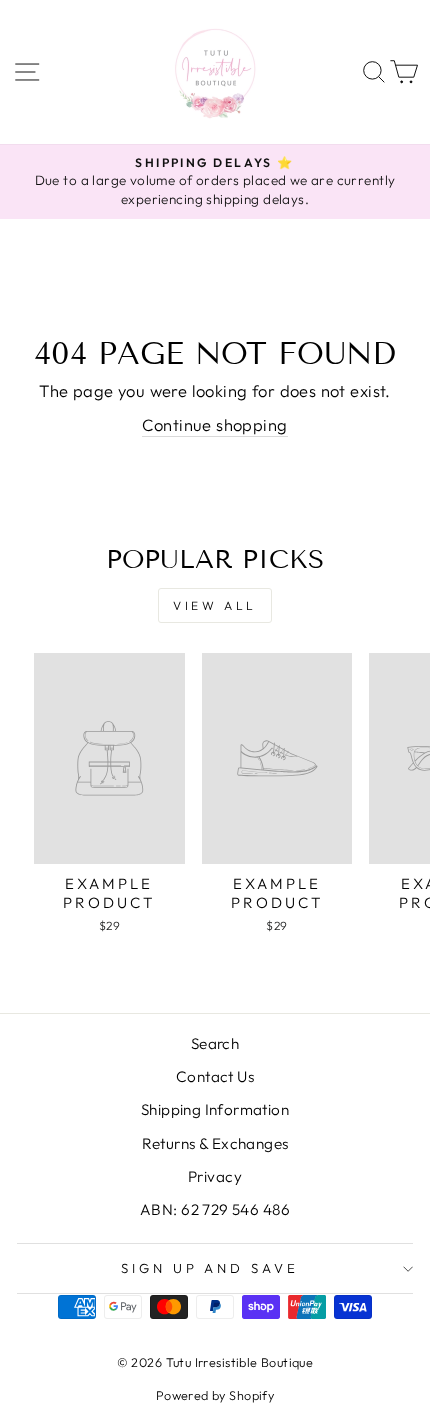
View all (215, 605)
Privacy (215, 1176)
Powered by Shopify (215, 1395)
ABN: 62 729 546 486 (215, 1209)
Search (215, 1043)
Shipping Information (215, 1109)
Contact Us (215, 1076)
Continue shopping (214, 424)
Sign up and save (210, 1268)
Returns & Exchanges (215, 1143)
